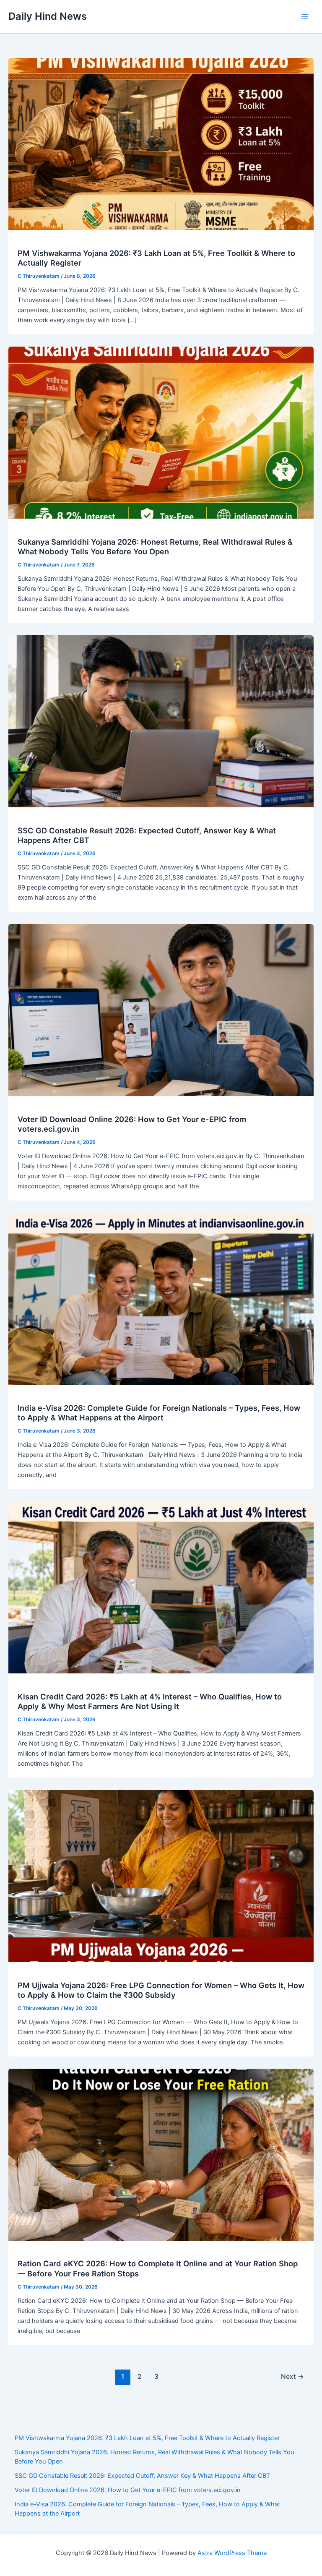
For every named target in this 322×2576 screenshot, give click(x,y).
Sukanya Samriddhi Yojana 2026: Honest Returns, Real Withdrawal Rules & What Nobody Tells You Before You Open (155, 547)
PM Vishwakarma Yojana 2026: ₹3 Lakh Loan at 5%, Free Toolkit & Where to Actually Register (147, 2438)
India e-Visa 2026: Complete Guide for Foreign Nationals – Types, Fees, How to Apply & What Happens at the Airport (159, 1413)
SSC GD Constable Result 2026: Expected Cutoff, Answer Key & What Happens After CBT (142, 2476)
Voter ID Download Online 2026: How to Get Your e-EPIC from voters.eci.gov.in (128, 2490)
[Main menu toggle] (305, 17)
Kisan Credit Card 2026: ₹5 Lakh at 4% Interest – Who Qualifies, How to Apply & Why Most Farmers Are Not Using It (150, 1702)
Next (292, 2376)
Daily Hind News (48, 16)
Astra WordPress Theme (232, 2553)
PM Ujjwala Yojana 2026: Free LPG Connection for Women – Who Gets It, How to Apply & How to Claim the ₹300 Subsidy (161, 1990)
